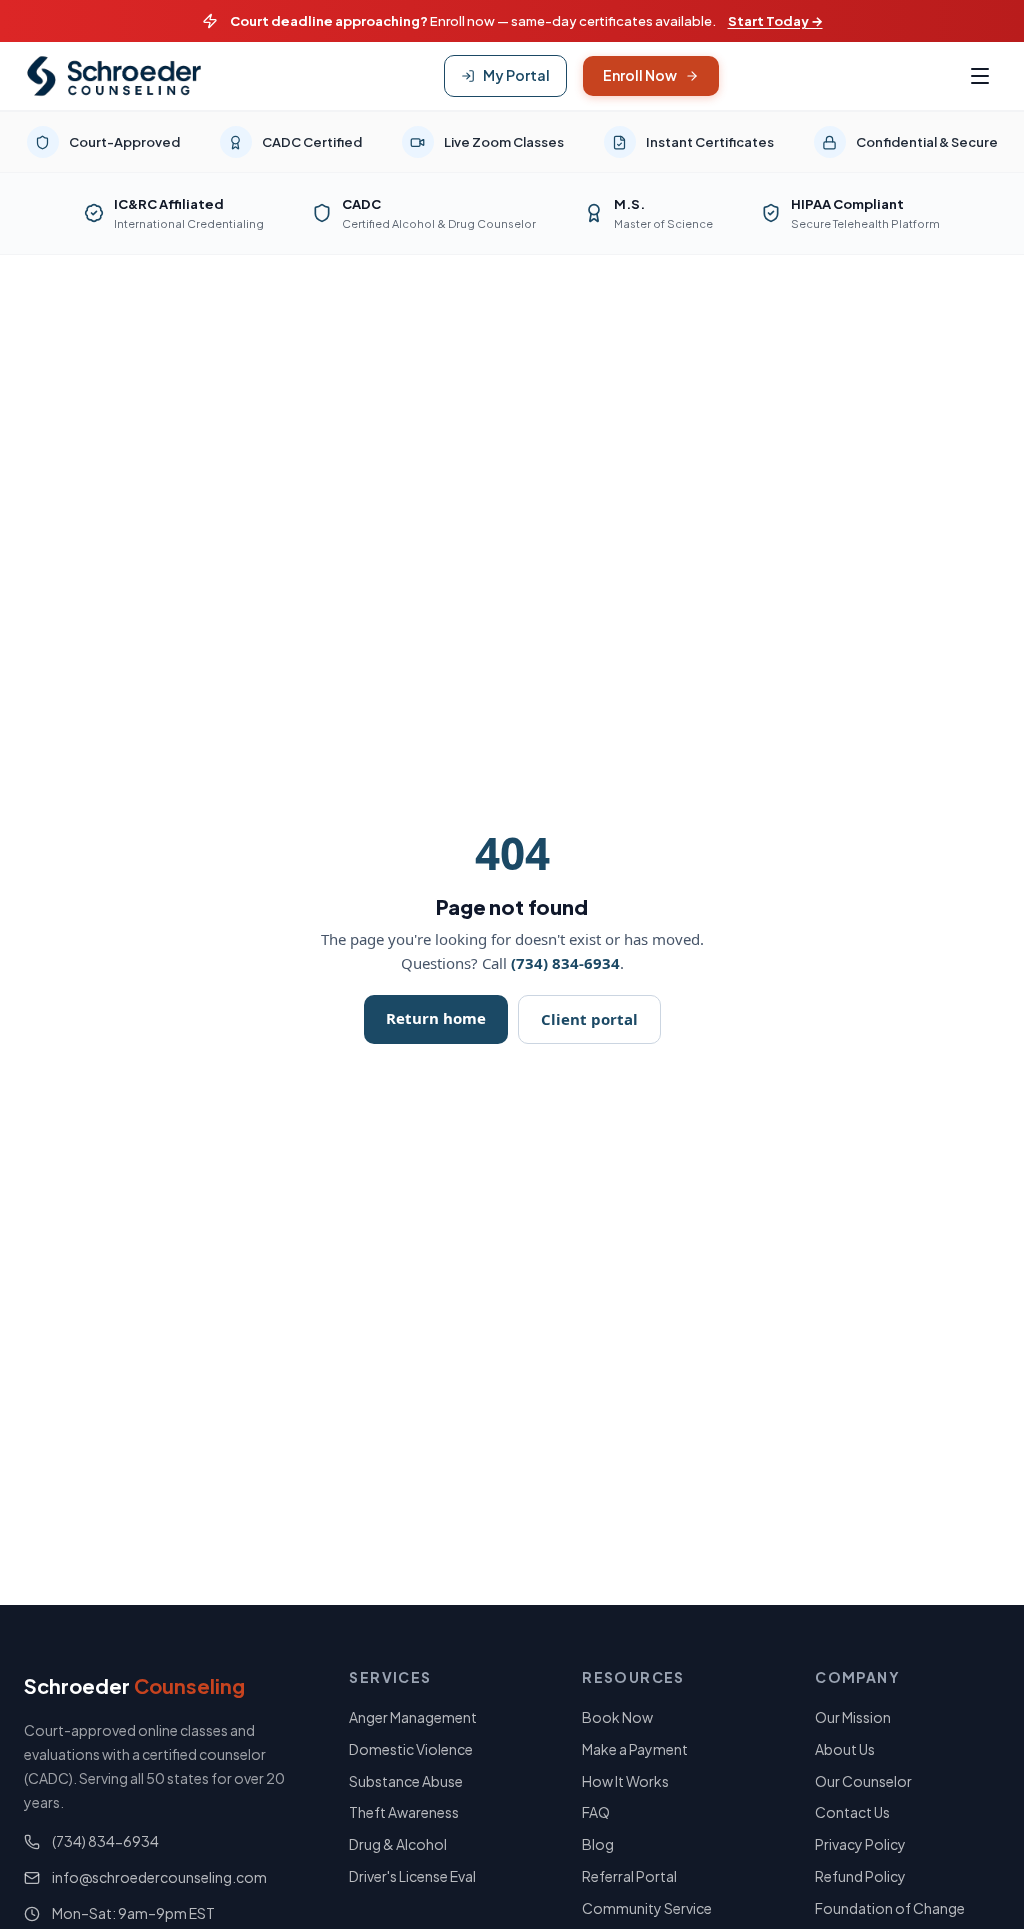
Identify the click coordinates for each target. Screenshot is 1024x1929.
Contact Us (852, 1812)
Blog (598, 1844)
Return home (436, 1018)
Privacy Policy (860, 1844)
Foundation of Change (890, 1908)
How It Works (625, 1781)
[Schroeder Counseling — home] (114, 76)
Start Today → (775, 21)
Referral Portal (629, 1876)
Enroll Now (640, 75)
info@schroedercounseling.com (159, 1877)
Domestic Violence (411, 1749)
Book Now (617, 1717)
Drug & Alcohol (398, 1844)
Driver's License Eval (412, 1876)
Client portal (589, 1019)
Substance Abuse (406, 1781)
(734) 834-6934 (565, 963)
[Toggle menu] (980, 76)
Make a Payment (635, 1749)
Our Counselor (863, 1781)
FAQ (596, 1812)
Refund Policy (860, 1876)
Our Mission (853, 1717)
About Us (845, 1749)
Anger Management (413, 1717)
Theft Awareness (404, 1812)
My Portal (516, 75)
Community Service (647, 1908)
